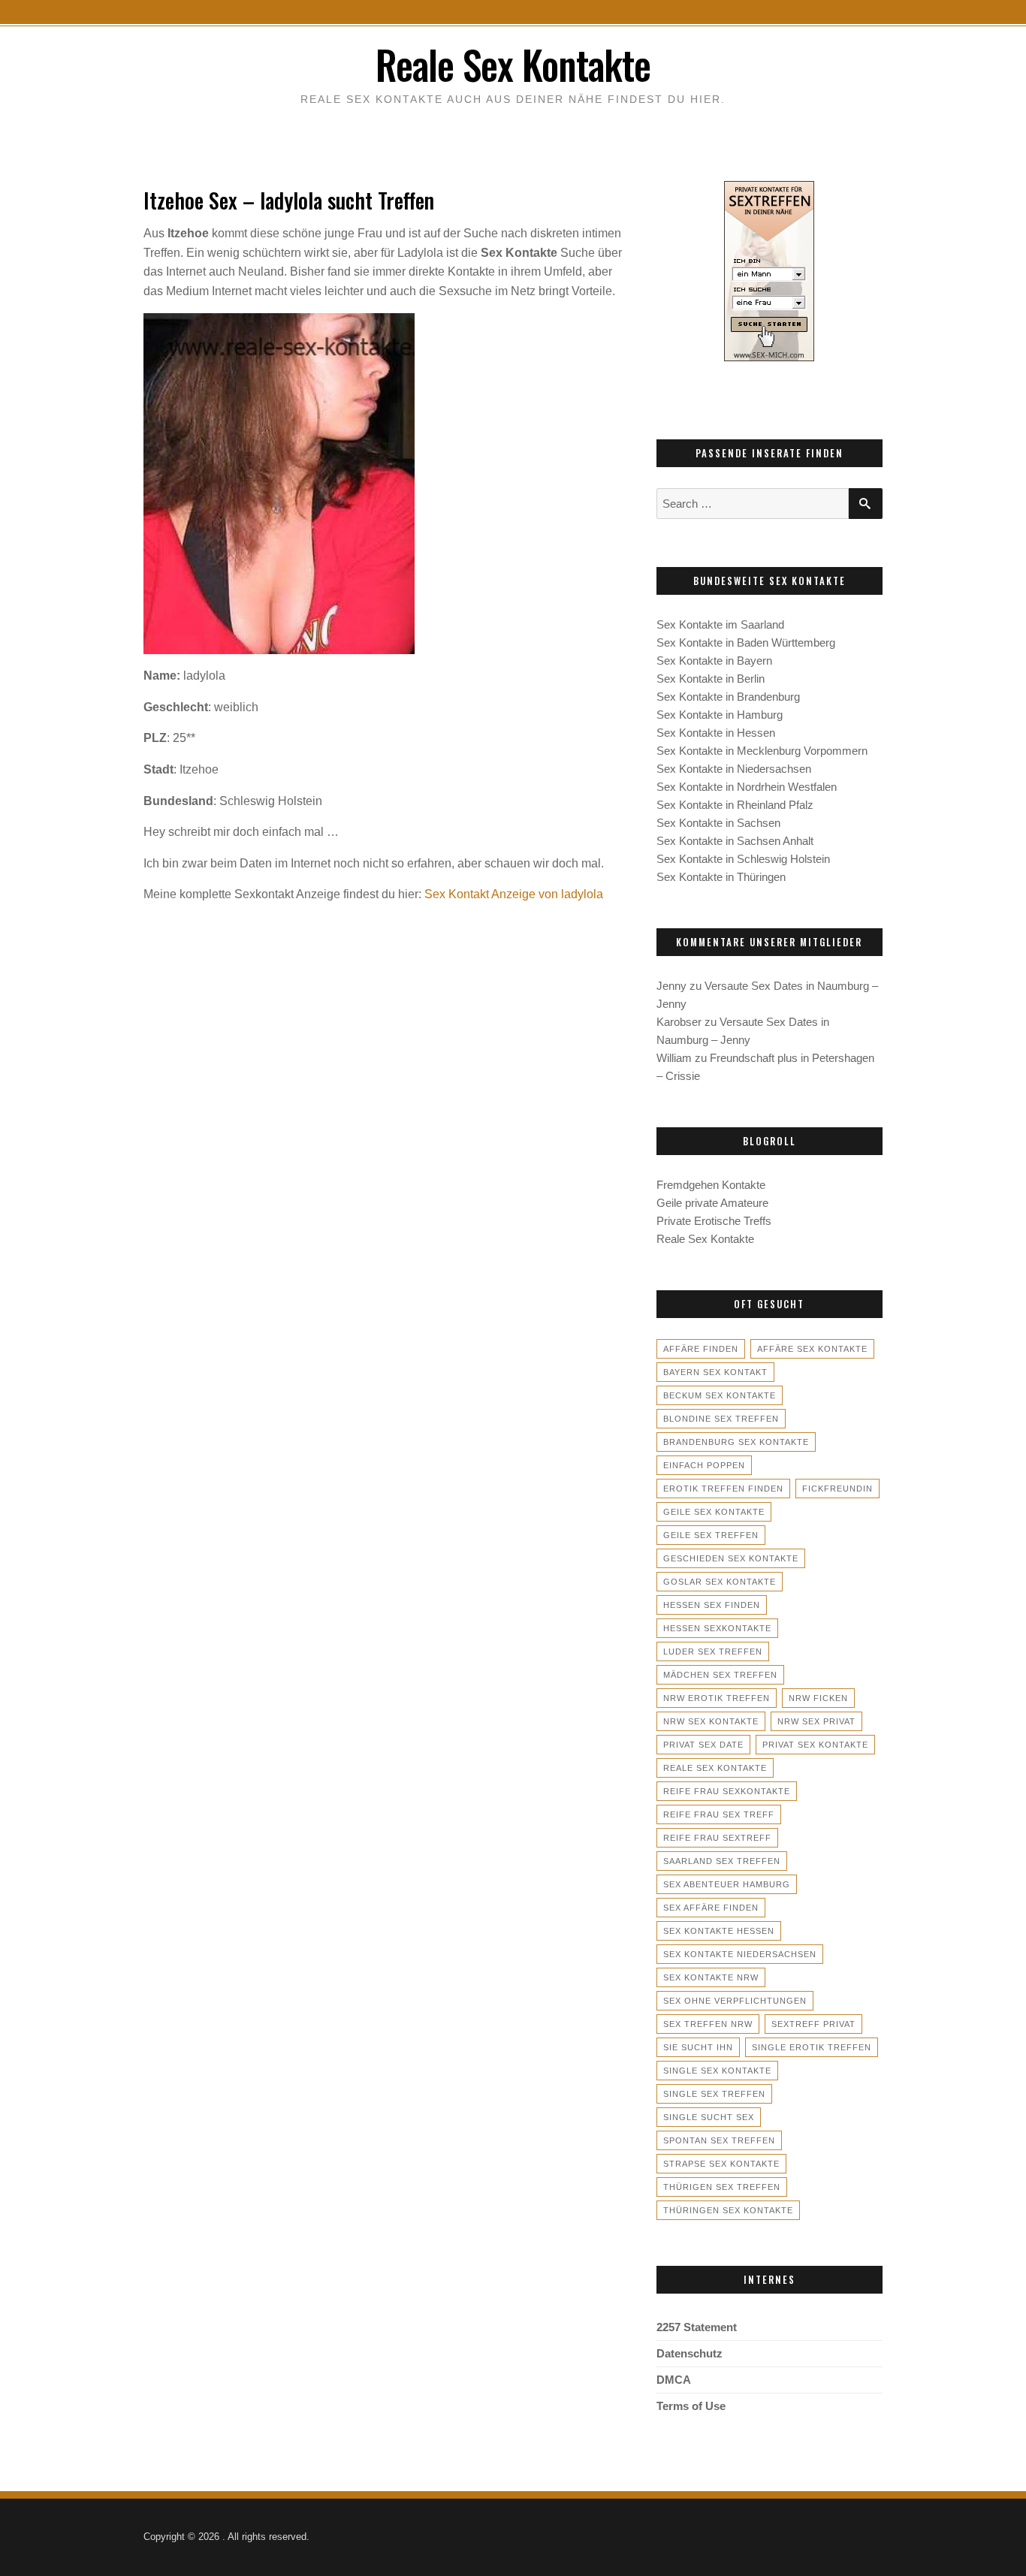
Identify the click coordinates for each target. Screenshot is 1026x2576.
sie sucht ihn (698, 2047)
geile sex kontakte (714, 1512)
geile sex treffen (711, 1535)
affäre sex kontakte (812, 1349)
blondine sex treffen (721, 1419)
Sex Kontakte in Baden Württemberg (746, 642)
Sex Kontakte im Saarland (720, 624)
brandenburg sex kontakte (736, 1442)
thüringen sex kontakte (728, 2210)
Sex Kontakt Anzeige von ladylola (514, 894)
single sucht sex (709, 2117)
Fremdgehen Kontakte (711, 1185)
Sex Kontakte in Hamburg (720, 715)
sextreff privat (813, 2024)
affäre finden (701, 1349)
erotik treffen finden (723, 1489)
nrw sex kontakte (711, 1721)
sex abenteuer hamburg (727, 1884)
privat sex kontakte (815, 1745)
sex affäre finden (711, 1908)
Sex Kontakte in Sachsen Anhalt (735, 841)
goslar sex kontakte (720, 1582)
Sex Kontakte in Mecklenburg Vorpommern (762, 751)
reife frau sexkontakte (727, 1791)
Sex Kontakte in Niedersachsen (734, 769)
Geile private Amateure (712, 1203)
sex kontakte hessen (719, 1931)
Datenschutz (690, 2353)
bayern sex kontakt (715, 1372)
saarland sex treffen (722, 1861)
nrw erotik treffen (717, 1698)
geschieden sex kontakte (731, 1558)
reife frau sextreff (717, 1838)
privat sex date (703, 1745)
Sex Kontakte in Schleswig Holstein (743, 859)
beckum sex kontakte (720, 1395)
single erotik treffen (812, 2047)
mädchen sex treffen (720, 1675)
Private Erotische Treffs (714, 1221)
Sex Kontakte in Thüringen (721, 877)
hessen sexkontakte (717, 1628)
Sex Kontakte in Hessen (716, 733)
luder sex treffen (713, 1651)
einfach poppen (704, 1465)
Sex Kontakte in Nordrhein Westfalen (747, 787)
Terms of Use (691, 2406)
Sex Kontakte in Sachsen (718, 823)
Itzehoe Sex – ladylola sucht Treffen (289, 200)
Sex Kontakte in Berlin (711, 679)
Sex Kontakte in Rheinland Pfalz (735, 805)
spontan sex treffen (719, 2140)
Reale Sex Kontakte (513, 64)
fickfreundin (837, 1489)
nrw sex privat (816, 1721)
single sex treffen (714, 2094)
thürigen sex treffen (722, 2187)
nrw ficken (818, 1698)
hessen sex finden (712, 1605)
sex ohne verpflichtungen (735, 2001)
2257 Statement (697, 2327)
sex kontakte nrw (711, 1977)
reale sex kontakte (715, 1768)
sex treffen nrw (708, 2024)
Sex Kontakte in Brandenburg (728, 697)
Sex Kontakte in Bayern (714, 661)
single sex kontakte (717, 2071)
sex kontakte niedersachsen (740, 1954)
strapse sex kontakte (721, 2164)
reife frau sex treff (719, 1814)
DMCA (674, 2380)
